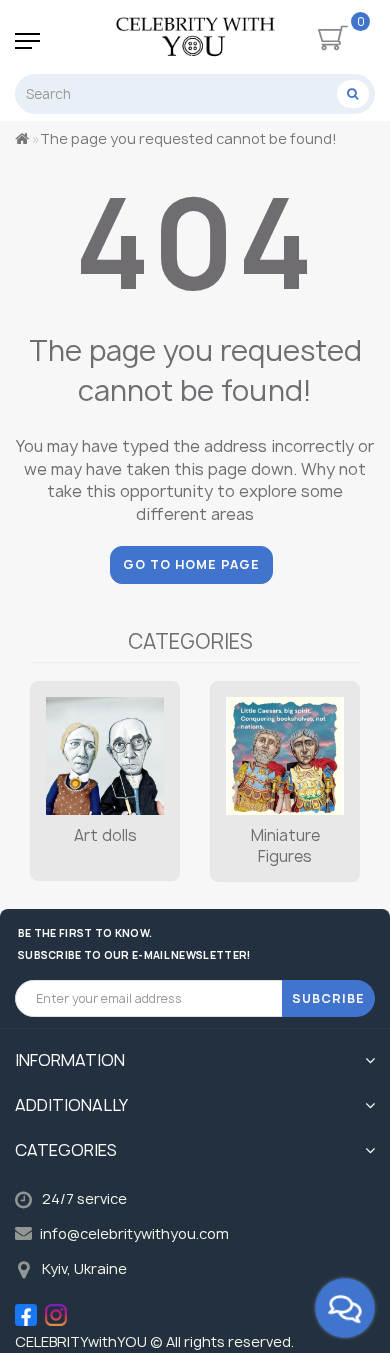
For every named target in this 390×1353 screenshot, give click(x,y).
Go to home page (191, 564)
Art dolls (105, 835)
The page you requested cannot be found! (188, 138)
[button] (332, 761)
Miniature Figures (285, 846)
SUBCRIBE (328, 998)
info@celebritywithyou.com (134, 1233)
